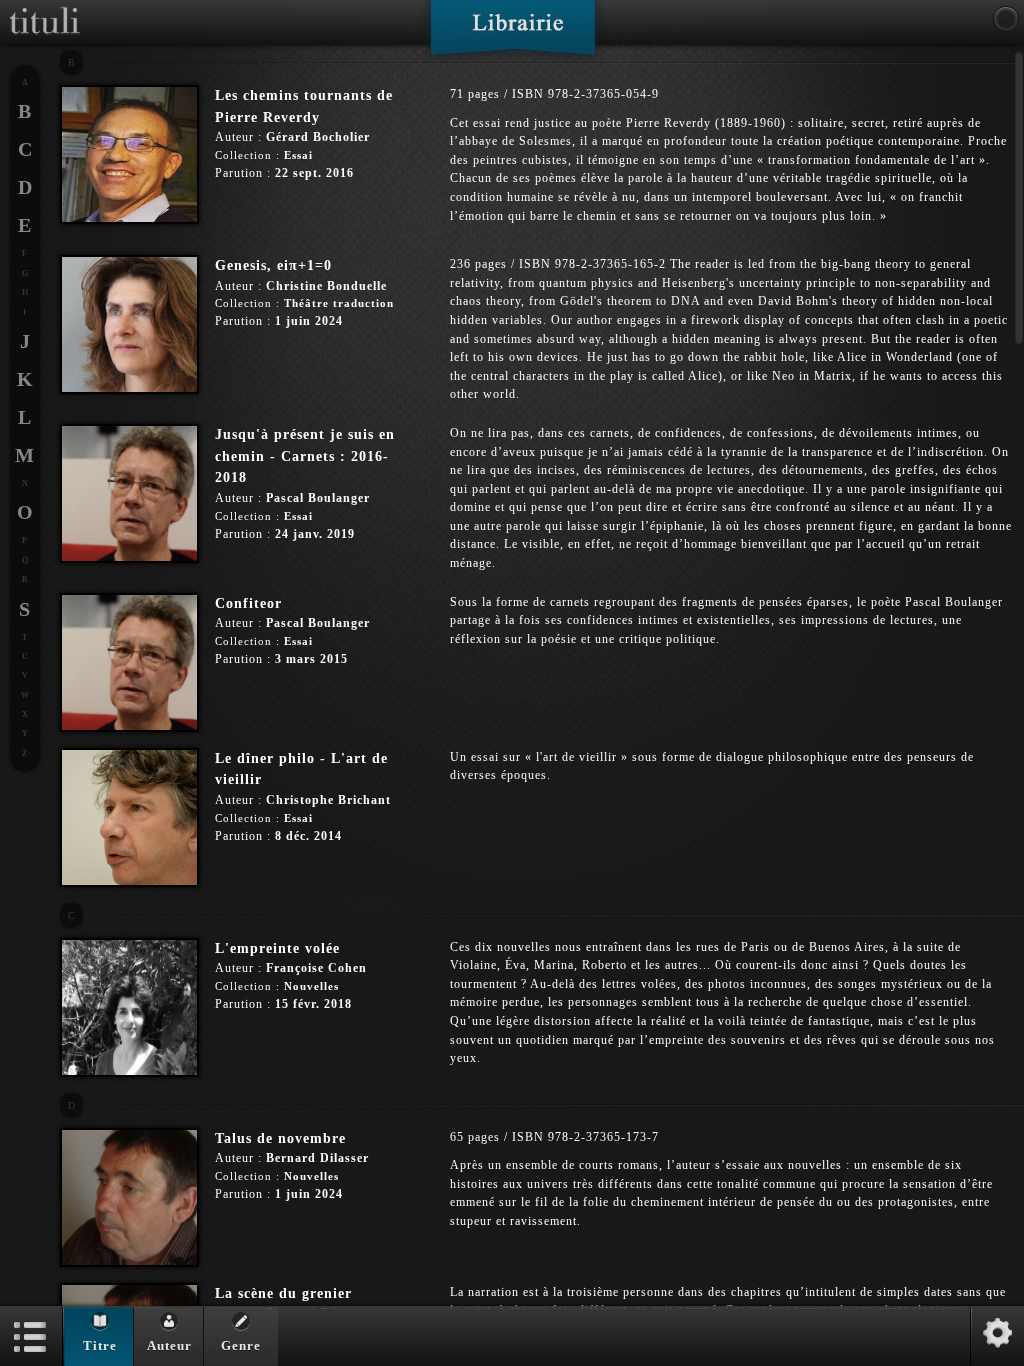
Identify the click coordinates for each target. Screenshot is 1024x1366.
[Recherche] (1006, 19)
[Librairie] (512, 34)
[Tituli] (45, 8)
